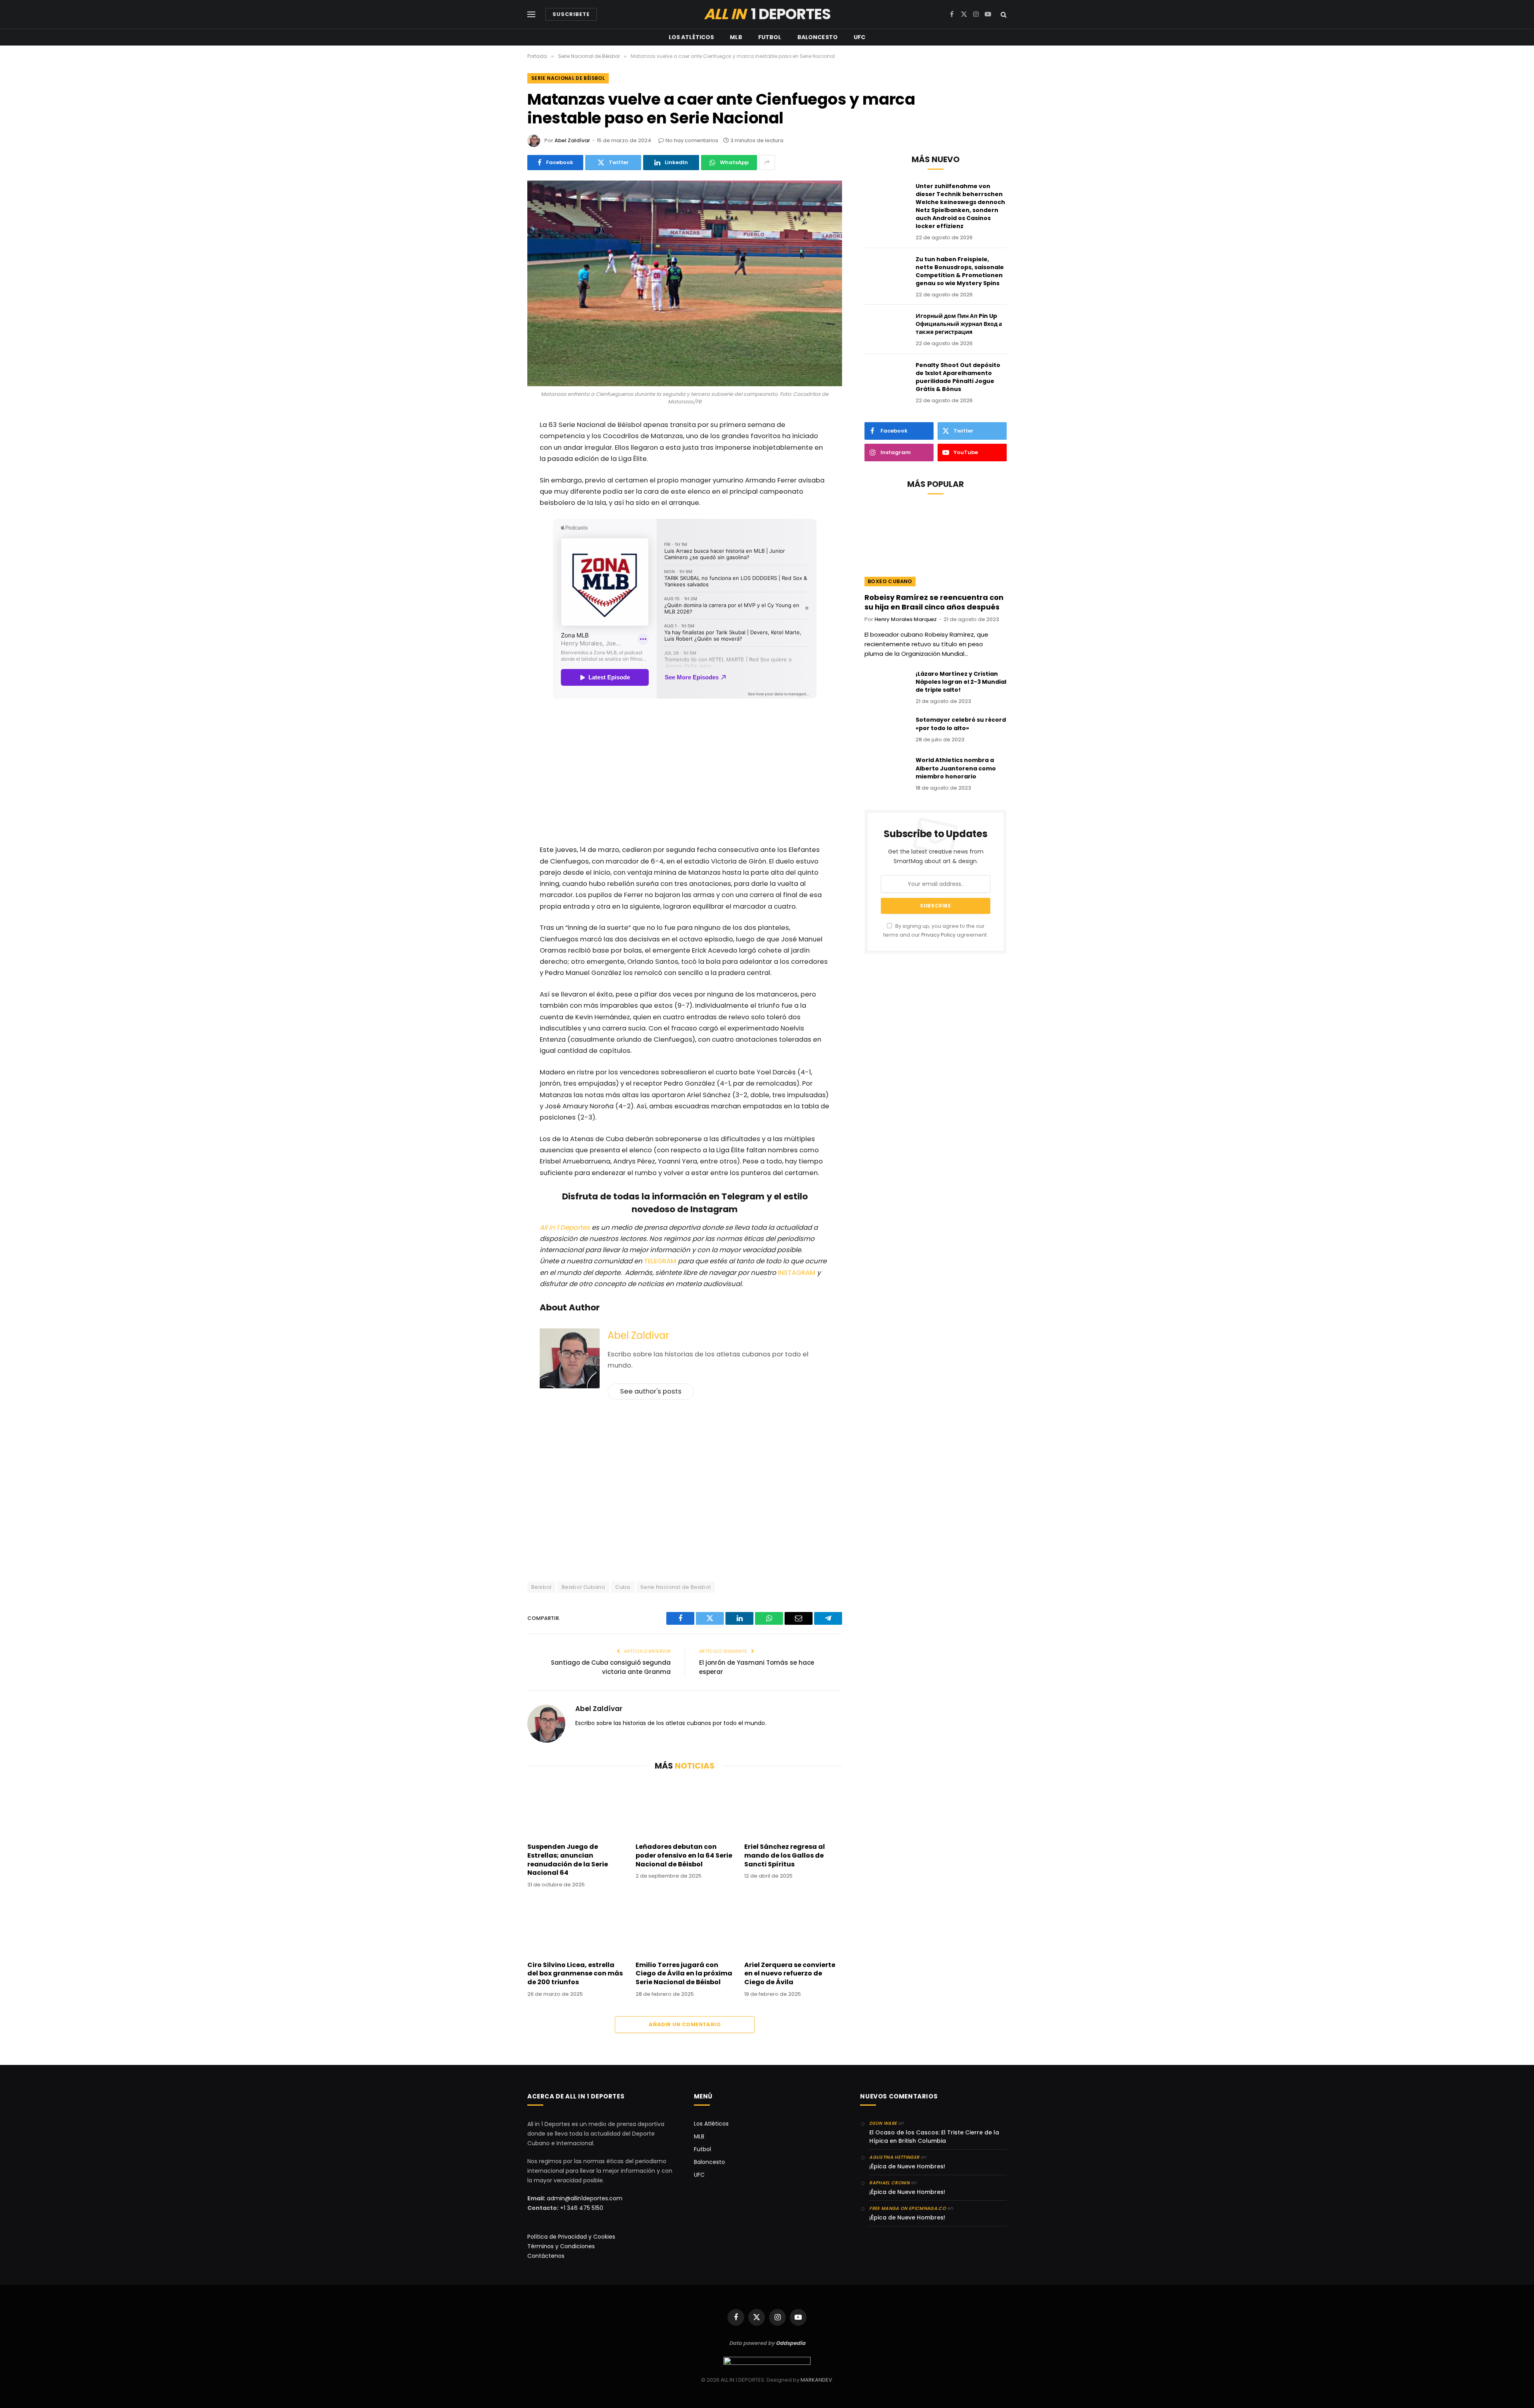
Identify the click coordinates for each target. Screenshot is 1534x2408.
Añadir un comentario (685, 2024)
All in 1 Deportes (565, 1228)
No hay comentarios (692, 140)
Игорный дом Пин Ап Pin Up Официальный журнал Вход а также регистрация (959, 324)
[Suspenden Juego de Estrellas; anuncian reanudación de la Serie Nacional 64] (576, 1808)
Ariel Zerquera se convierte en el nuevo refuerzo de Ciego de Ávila (790, 1974)
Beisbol (541, 1587)
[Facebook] (501, 447)
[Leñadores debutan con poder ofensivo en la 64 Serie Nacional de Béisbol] (685, 1808)
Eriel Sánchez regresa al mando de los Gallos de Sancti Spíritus (785, 1855)
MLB (736, 37)
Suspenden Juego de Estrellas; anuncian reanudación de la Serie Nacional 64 (568, 1860)
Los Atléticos (691, 37)
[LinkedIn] (501, 530)
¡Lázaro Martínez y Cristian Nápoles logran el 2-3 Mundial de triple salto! (961, 682)
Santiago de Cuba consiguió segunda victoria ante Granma (611, 1667)
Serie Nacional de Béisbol (568, 78)
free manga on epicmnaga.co (908, 2208)
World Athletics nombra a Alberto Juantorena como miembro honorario (956, 768)
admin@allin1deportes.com (584, 2198)
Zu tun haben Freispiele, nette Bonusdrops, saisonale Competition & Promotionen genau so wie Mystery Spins (960, 271)
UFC (859, 37)
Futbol (770, 37)
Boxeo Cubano (890, 581)
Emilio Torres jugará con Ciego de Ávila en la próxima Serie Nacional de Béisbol (684, 1974)
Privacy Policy (938, 935)
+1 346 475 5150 (582, 2208)
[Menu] (531, 15)
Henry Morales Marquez (906, 619)
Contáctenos (546, 2256)
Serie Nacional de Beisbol (676, 1587)
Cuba (623, 1587)
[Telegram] (501, 551)
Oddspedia (791, 2343)
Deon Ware (883, 2123)
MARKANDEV (816, 2380)
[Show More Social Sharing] (767, 163)
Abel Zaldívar (572, 140)
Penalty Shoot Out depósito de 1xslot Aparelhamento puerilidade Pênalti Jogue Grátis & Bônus (958, 377)
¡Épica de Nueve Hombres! (907, 2166)
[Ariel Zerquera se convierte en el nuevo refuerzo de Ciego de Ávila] (793, 1927)
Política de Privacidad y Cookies (571, 2237)
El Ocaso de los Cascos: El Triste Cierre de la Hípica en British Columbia (934, 2137)
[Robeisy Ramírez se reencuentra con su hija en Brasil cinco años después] (936, 546)
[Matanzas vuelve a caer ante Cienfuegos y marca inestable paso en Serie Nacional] (685, 283)
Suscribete (571, 14)
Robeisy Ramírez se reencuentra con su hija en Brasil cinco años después (934, 602)
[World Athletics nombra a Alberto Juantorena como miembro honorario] (886, 770)
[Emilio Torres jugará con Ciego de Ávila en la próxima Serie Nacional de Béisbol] (685, 1927)
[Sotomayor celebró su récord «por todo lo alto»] (886, 730)
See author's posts (651, 1391)
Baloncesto (818, 37)
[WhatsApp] (501, 489)
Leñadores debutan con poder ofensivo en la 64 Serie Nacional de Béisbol (684, 1855)
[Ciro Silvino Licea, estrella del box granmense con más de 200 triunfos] (576, 1927)
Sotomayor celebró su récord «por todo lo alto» (961, 724)
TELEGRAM (661, 1261)
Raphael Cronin (889, 2183)
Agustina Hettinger (894, 2157)
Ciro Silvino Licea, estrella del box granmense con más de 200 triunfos (575, 1974)
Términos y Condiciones (561, 2246)
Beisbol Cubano (583, 1587)
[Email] (501, 510)
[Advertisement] (685, 773)
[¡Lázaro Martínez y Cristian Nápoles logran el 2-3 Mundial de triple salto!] (886, 684)
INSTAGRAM (797, 1273)
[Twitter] (501, 468)
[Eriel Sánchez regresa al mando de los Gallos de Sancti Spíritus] (793, 1808)
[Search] (1003, 15)
